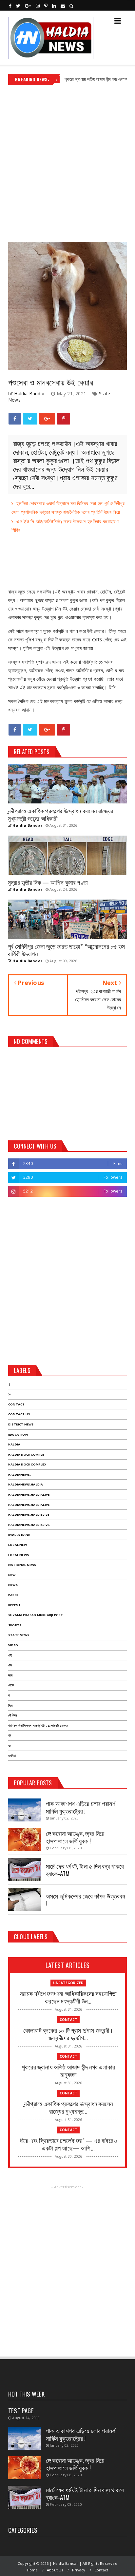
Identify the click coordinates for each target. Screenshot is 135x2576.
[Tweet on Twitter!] (30, 419)
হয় (10, 1745)
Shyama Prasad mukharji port (36, 1615)
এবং (10, 1665)
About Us (55, 2570)
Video (13, 1645)
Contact (16, 1404)
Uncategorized (68, 1983)
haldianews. (19, 1475)
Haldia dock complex (27, 1464)
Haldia (14, 1444)
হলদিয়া (12, 1756)
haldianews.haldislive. (29, 1525)
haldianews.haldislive (29, 1515)
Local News (19, 1555)
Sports (15, 1625)
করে (10, 1675)
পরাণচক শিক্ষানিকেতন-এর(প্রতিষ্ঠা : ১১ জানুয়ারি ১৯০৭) (38, 1725)
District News (21, 1424)
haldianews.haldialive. (29, 1505)
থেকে (11, 1685)
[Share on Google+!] (47, 419)
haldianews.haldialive (29, 1495)
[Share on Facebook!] (15, 419)
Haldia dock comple (26, 1454)
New (12, 1575)
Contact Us (19, 1414)
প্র (10, 1735)
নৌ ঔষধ (12, 1715)
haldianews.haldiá (26, 1484)
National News (22, 1565)
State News (19, 1635)
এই (10, 1655)
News (13, 1585)
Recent (14, 1605)
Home (32, 2570)
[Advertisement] (67, 161)
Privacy (79, 2570)
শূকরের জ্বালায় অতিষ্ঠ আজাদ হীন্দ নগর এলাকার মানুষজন (82, 79)
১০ (10, 1394)
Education (18, 1434)
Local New (18, 1545)
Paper (13, 1595)
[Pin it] (64, 419)
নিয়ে (10, 1705)
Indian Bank (19, 1535)
